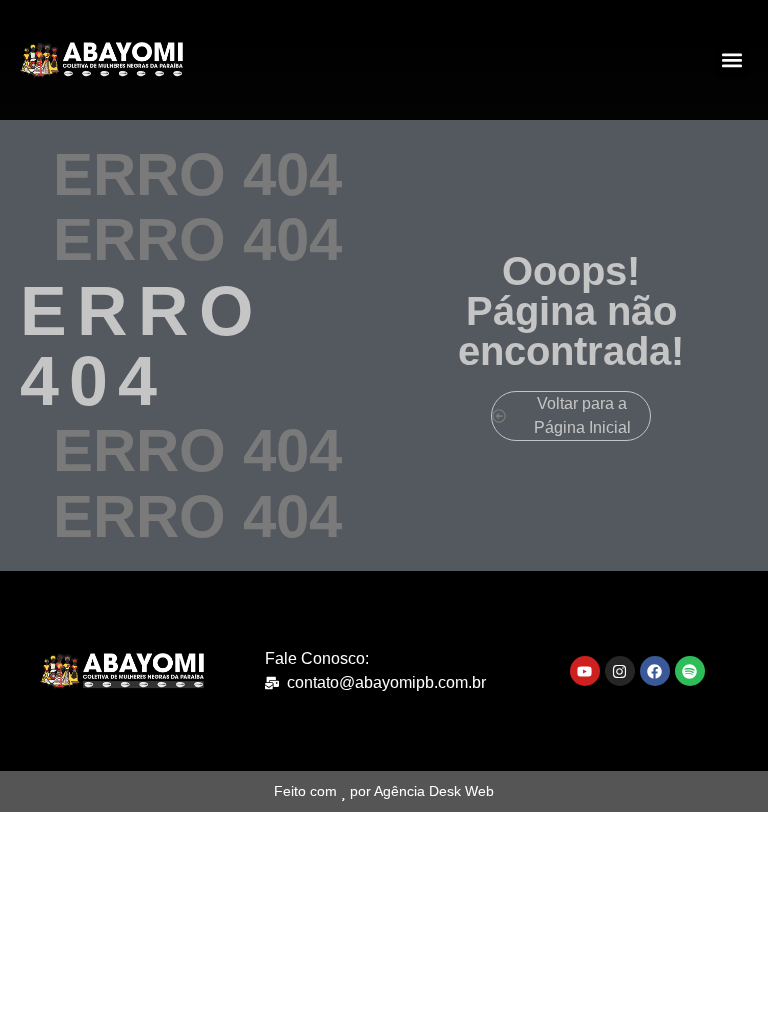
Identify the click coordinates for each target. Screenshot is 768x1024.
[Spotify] (690, 671)
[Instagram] (620, 671)
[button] (731, 60)
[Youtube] (585, 671)
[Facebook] (655, 671)
